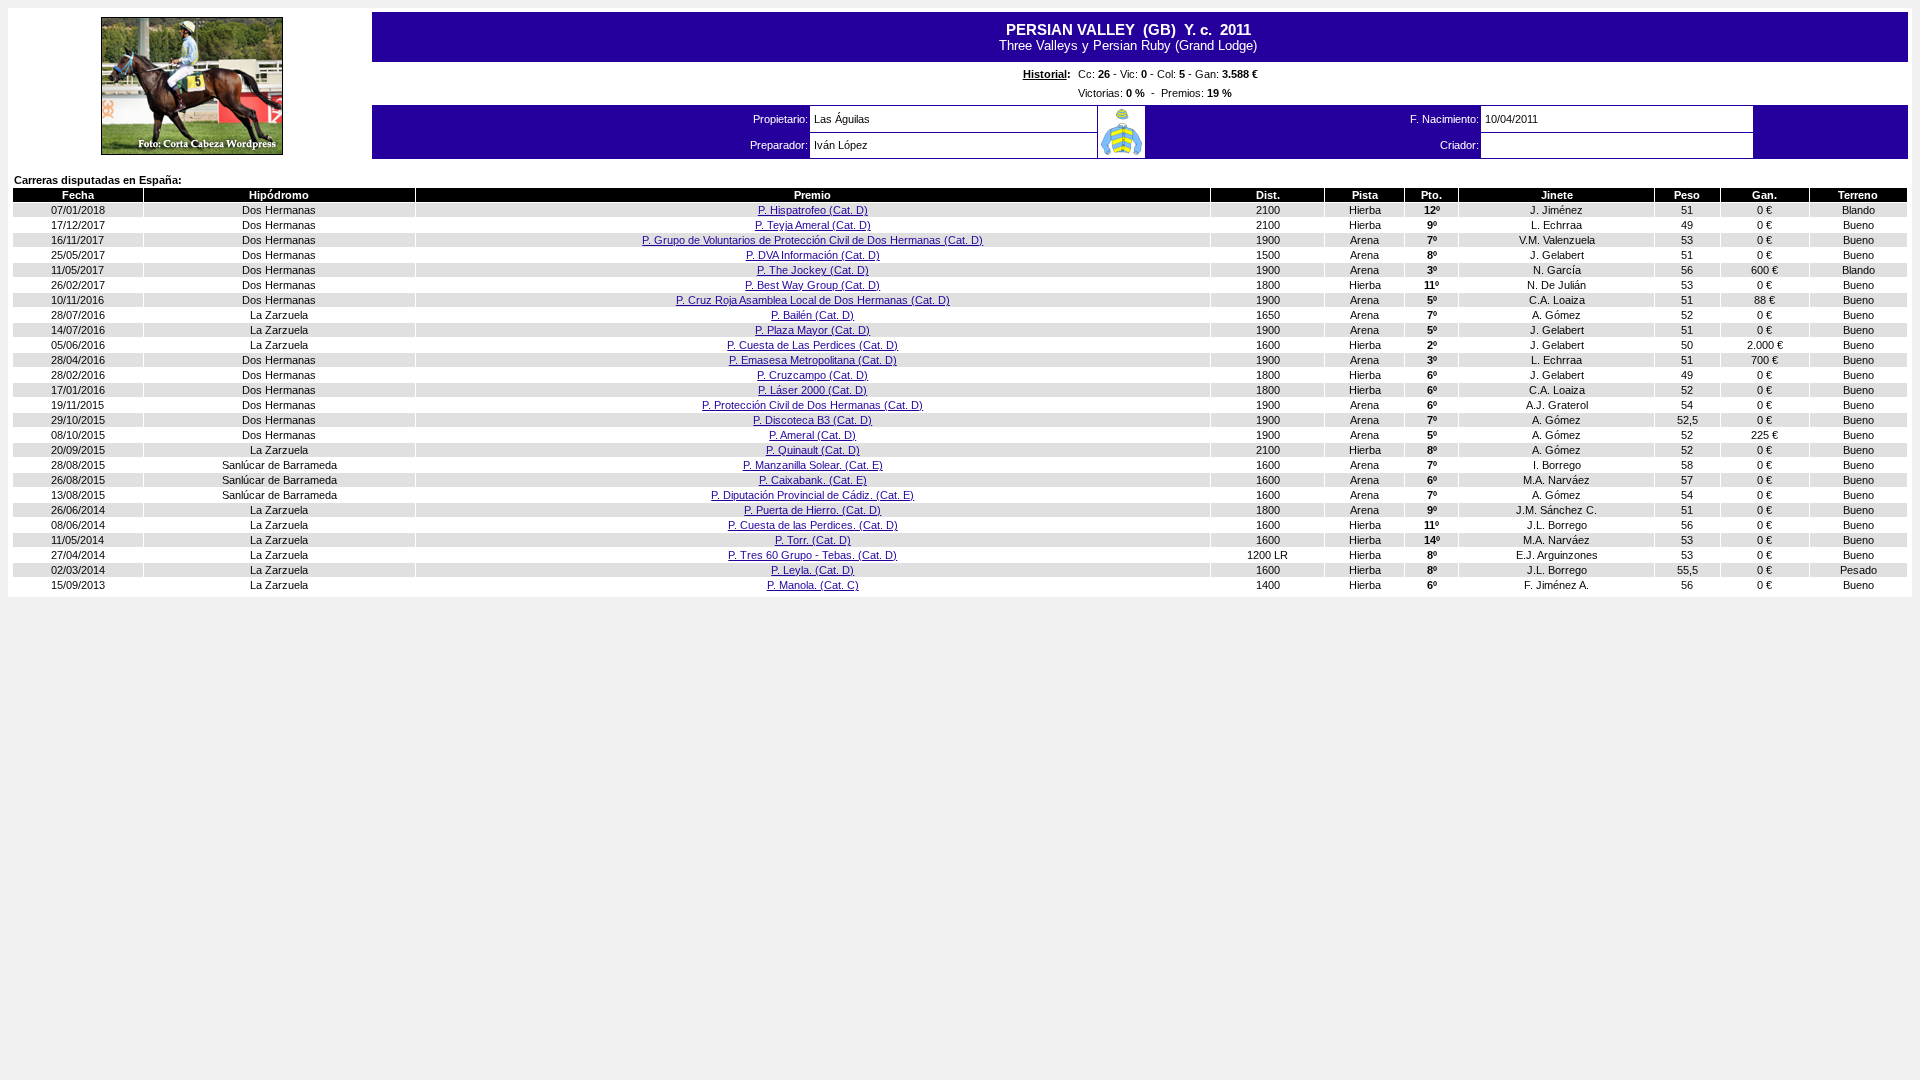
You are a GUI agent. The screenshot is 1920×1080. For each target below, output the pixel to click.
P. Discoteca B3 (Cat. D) (812, 420)
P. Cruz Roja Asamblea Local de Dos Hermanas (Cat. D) (813, 300)
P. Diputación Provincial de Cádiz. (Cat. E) (812, 495)
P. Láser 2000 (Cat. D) (812, 390)
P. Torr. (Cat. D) (813, 540)
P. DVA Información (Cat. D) (813, 255)
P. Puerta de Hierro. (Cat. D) (812, 510)
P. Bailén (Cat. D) (812, 315)
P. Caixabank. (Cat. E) (813, 480)
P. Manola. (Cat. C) (813, 585)
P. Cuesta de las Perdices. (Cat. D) (813, 525)
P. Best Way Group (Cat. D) (812, 285)
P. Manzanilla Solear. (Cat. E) (813, 465)
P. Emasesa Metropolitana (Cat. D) (813, 360)
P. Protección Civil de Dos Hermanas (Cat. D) (812, 405)
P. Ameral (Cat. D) (812, 435)
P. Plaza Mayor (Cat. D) (812, 330)
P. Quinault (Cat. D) (813, 450)
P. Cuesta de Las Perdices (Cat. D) (812, 345)
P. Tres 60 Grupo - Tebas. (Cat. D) (812, 555)
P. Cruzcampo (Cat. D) (812, 375)
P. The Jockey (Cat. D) (813, 270)
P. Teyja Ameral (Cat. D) (813, 225)
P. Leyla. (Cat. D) (812, 570)
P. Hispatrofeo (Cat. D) (813, 210)
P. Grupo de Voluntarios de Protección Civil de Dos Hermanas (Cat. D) (812, 240)
